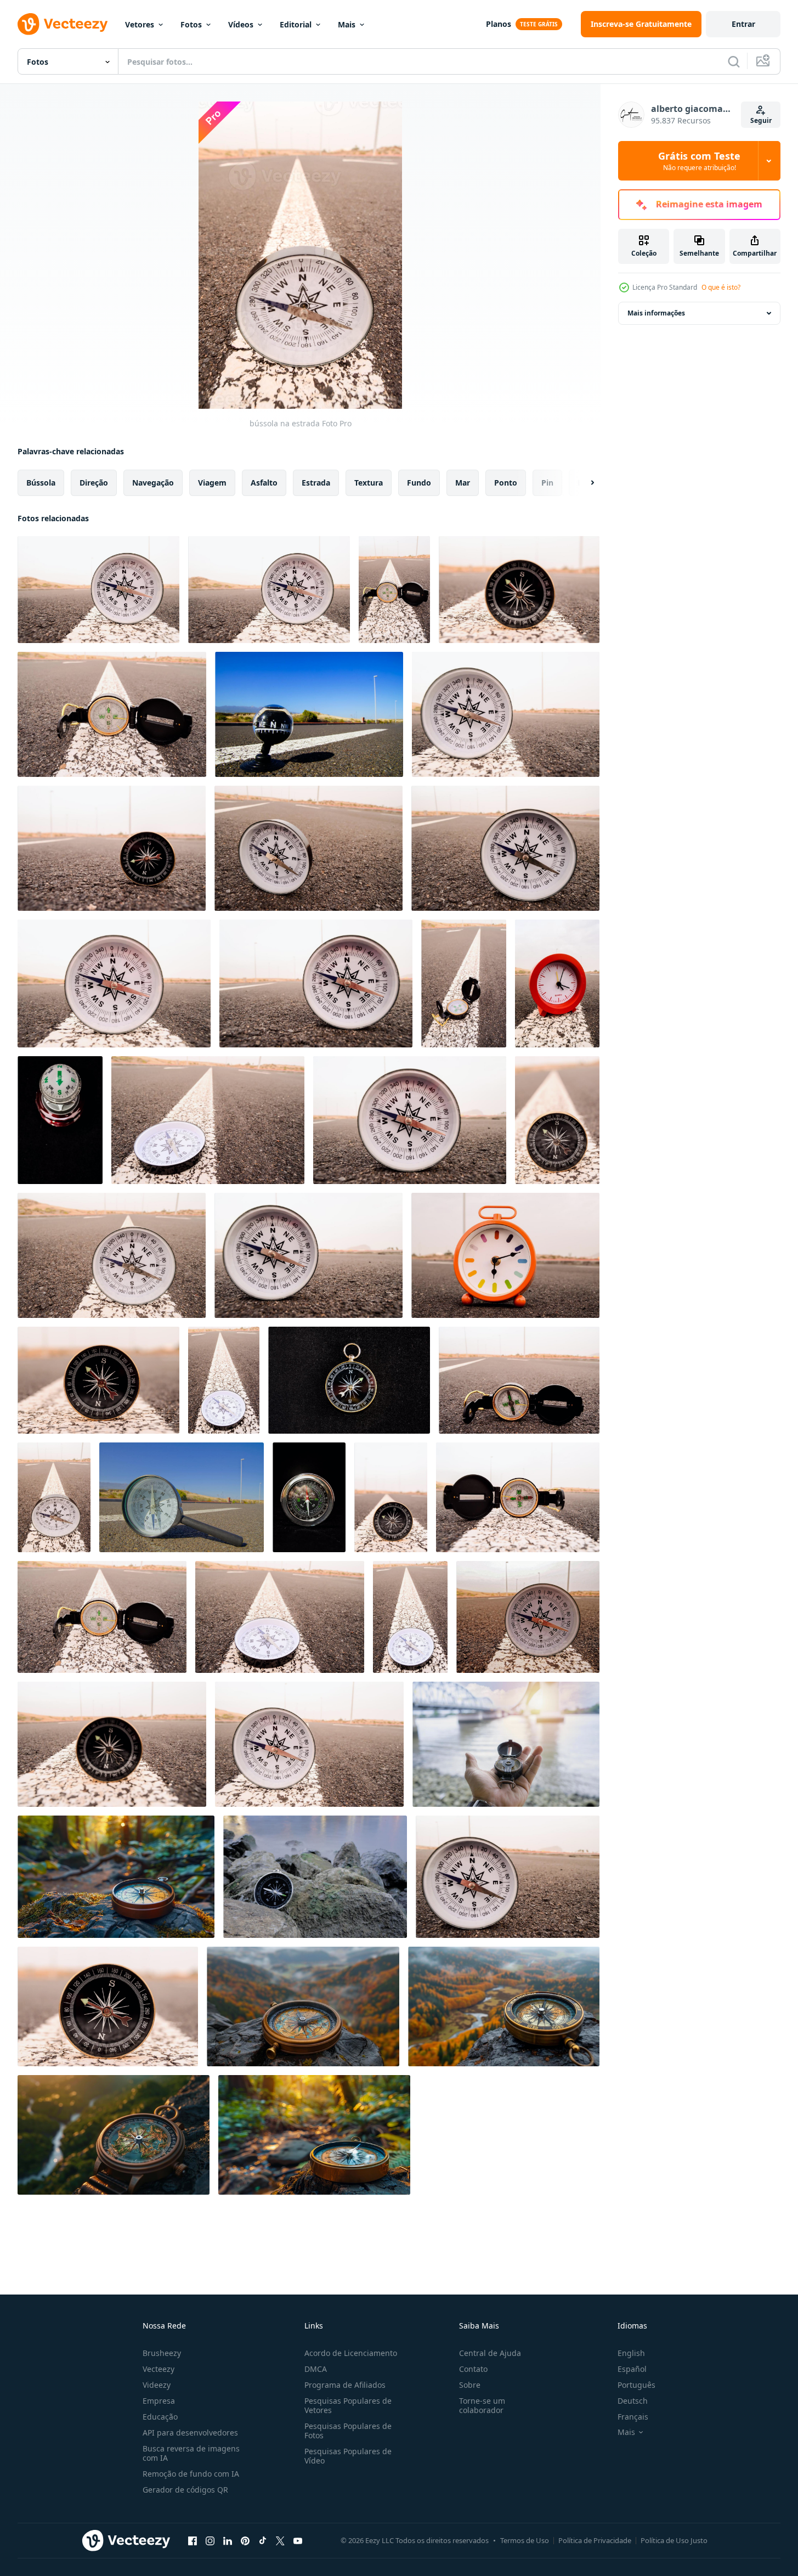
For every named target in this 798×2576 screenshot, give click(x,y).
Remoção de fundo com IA (191, 2474)
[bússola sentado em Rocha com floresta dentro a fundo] (303, 2006)
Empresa (159, 2401)
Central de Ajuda (490, 2353)
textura (369, 483)
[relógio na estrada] (505, 848)
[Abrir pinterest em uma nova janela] (245, 2540)
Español (632, 2369)
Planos (499, 24)
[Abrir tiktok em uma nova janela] (263, 2540)
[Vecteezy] (63, 24)
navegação (153, 483)
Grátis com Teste (699, 161)
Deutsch (633, 2401)
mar (463, 483)
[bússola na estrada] (98, 590)
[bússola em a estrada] (108, 2006)
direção (94, 483)
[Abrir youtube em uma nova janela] (298, 2540)
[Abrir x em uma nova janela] (280, 2540)
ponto (506, 483)
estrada (316, 483)
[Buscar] (734, 61)
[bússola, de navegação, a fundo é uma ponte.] (506, 1744)
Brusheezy (162, 2353)
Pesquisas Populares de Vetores (348, 2405)
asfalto (264, 483)
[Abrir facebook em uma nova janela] (193, 2540)
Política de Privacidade (595, 2540)
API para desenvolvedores (190, 2433)
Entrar (743, 24)
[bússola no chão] (114, 983)
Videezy (157, 2385)
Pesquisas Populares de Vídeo (348, 2456)
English (631, 2353)
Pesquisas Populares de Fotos (348, 2431)
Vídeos (241, 24)
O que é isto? (721, 287)
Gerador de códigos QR (185, 2490)
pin (547, 483)
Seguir (761, 120)
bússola (41, 483)
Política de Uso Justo (674, 2540)
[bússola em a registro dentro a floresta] (314, 2135)
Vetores (140, 24)
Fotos (191, 24)
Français (633, 2417)
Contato (473, 2369)
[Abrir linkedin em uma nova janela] (228, 2540)
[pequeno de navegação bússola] (112, 714)
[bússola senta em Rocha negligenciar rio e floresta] (504, 2006)
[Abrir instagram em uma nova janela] (210, 2540)
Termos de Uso (525, 2540)
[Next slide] (583, 483)
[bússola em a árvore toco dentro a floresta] (116, 1877)
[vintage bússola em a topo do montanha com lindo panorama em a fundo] (114, 2135)
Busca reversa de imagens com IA (191, 2453)
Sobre (470, 2385)
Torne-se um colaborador (482, 2405)
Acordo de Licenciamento (351, 2353)
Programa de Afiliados (345, 2385)
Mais (347, 24)
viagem (212, 483)
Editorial (296, 24)
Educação (160, 2417)
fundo (419, 483)
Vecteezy (159, 2369)
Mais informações (656, 313)
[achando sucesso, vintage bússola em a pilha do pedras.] (315, 1877)
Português (636, 2385)
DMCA (316, 2369)
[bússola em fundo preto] (60, 1120)
